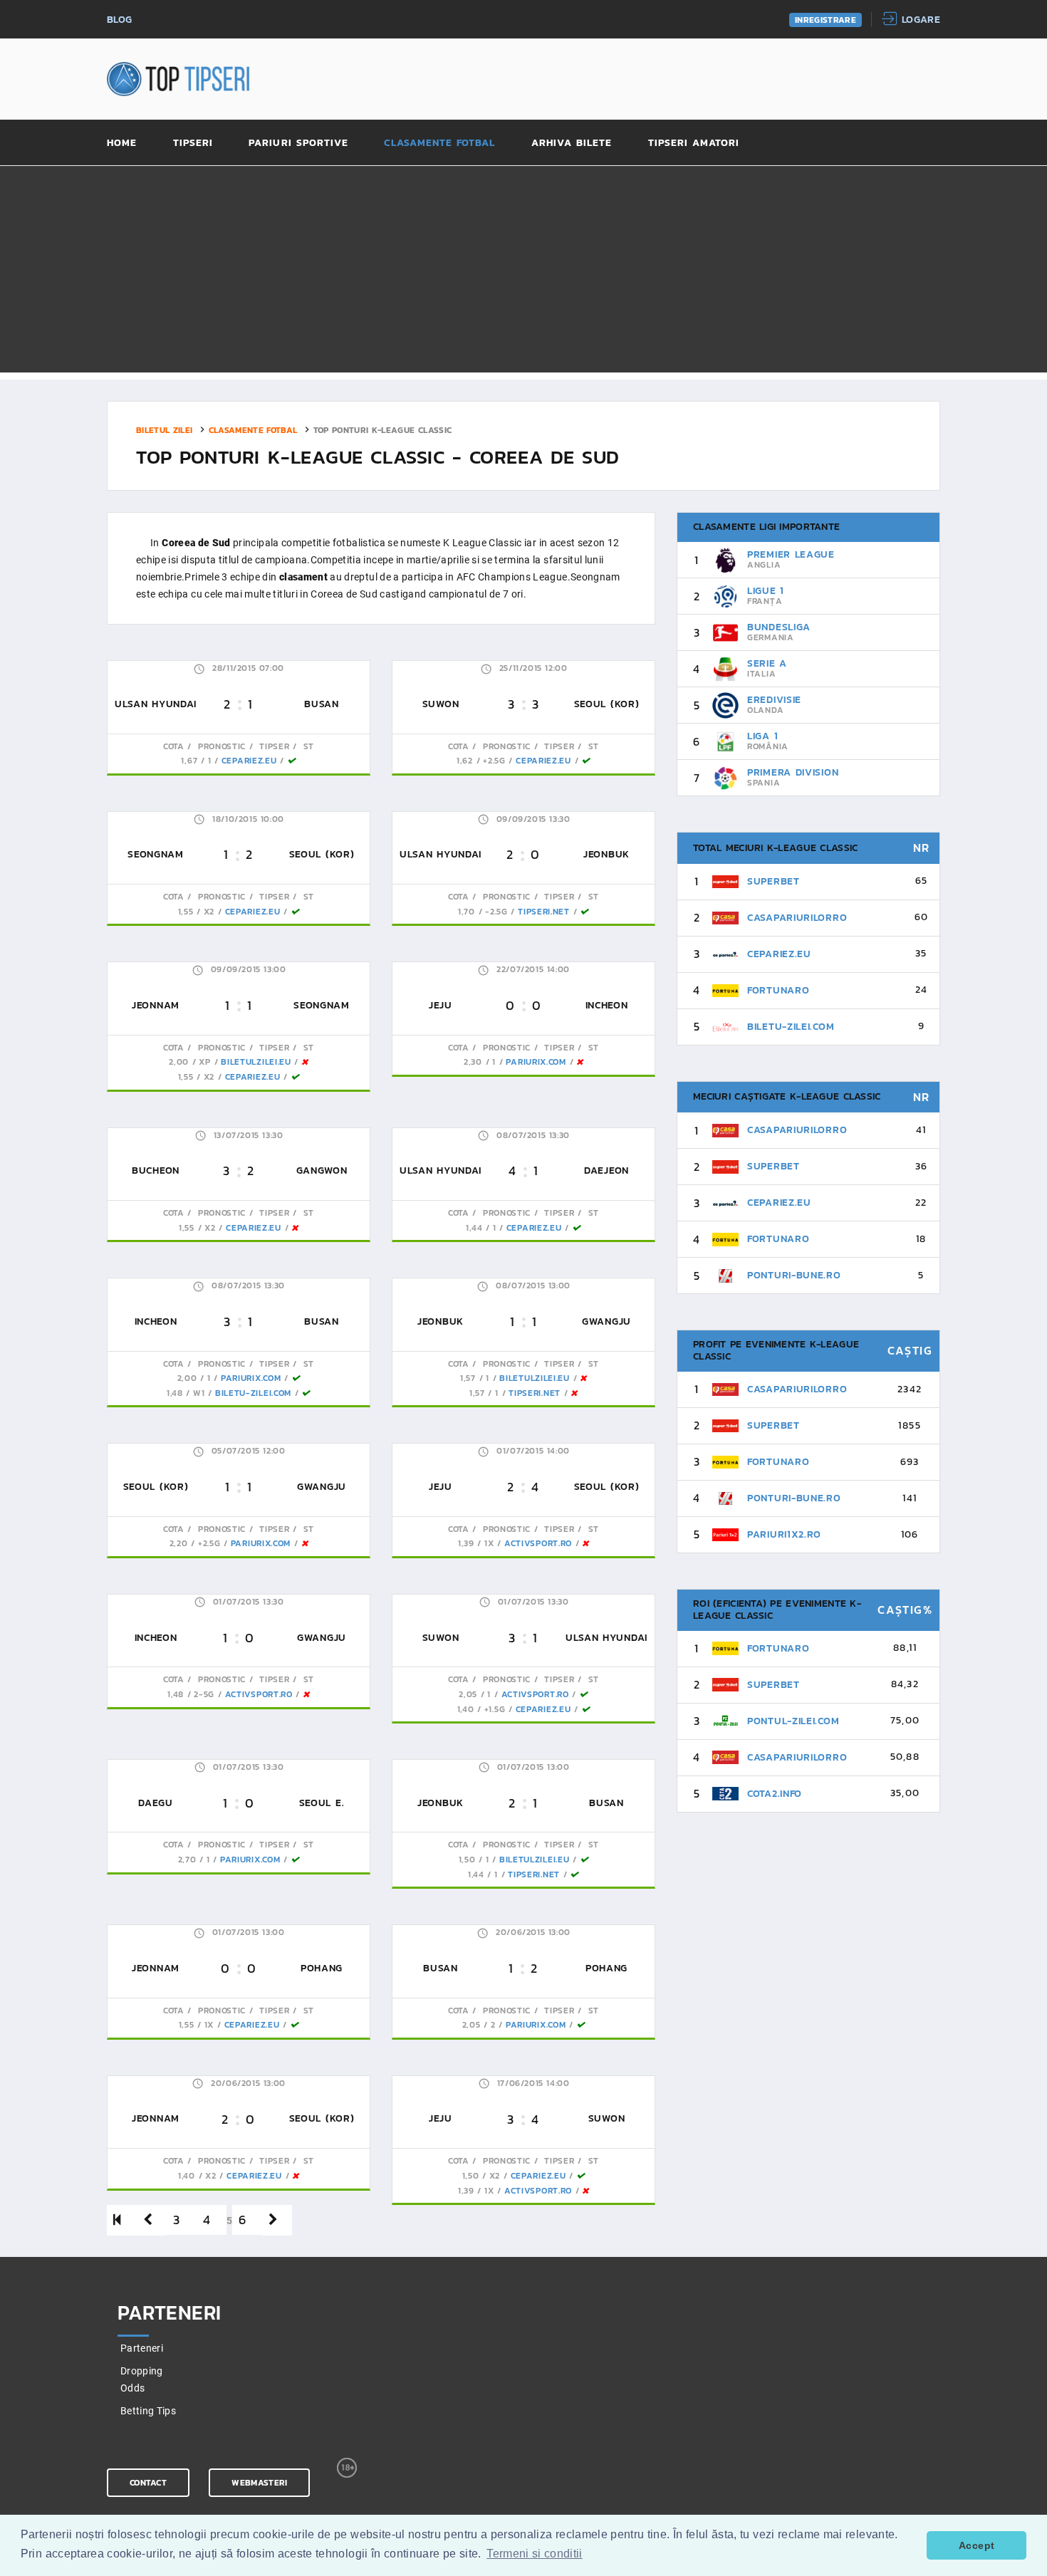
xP (204, 1062)
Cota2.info (775, 1794)
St (307, 746)
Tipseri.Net (544, 912)
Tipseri (193, 144)
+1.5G (495, 1709)
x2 (209, 912)
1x (489, 1543)
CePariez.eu (249, 761)
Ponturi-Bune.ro (794, 1275)
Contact (148, 2483)
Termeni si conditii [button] (535, 2554)
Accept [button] (976, 2545)
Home (122, 144)
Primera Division (793, 772)
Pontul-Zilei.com (793, 1721)
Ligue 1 (766, 591)
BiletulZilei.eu (256, 1062)
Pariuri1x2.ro (784, 1534)
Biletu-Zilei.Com (253, 1393)
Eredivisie (774, 700)
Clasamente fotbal (439, 144)
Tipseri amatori (694, 144)
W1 (199, 1393)
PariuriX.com (536, 1062)
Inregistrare (825, 20)
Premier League (791, 554)
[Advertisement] (523, 273)
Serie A (767, 663)
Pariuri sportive (298, 144)
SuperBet (773, 881)
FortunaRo (778, 990)
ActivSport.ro (538, 1543)
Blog (119, 20)
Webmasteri (259, 2483)
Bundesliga (779, 627)
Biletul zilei (165, 429)
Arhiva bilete (572, 144)
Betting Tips (148, 2411)
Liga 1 (762, 736)
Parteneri (142, 2348)
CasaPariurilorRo (797, 918)
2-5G (204, 1694)
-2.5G (496, 912)
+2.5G (494, 761)
